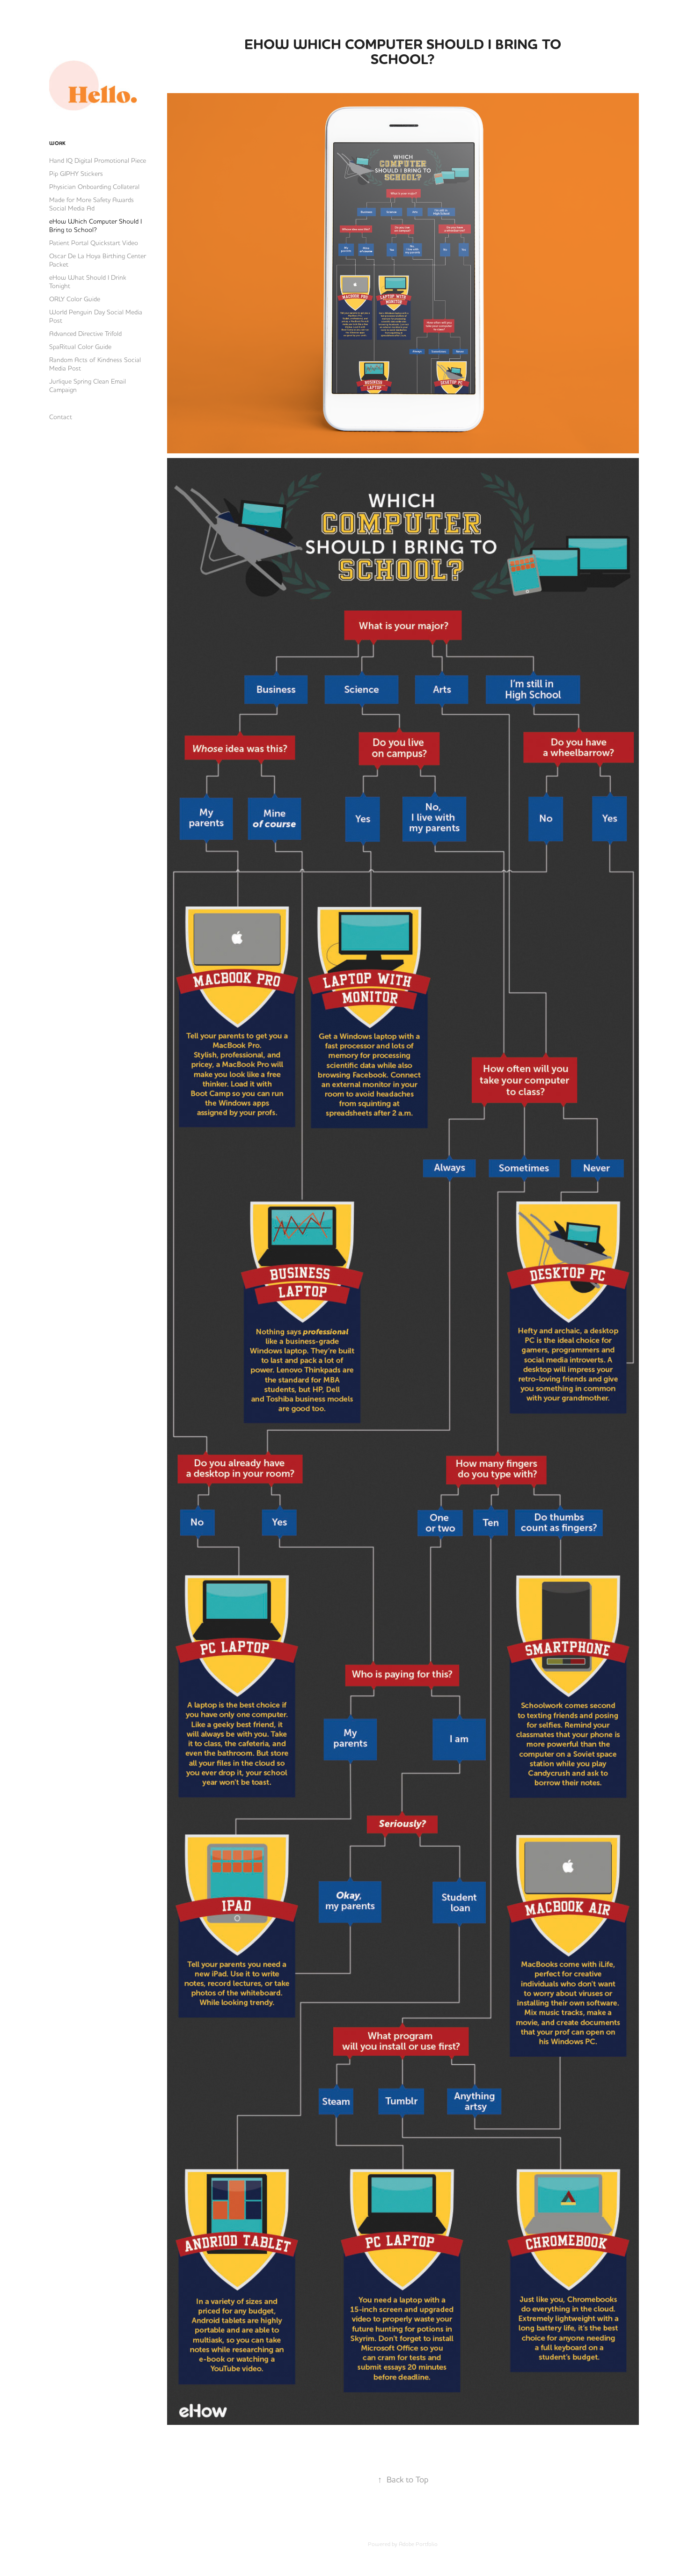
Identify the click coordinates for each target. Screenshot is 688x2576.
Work (57, 143)
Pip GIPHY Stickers (76, 174)
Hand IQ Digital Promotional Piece (98, 160)
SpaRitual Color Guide (80, 347)
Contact (61, 417)
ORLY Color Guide (75, 299)
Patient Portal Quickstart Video (94, 243)
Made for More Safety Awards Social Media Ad (91, 204)
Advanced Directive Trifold (85, 334)
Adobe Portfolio (418, 2544)
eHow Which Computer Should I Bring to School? (95, 226)
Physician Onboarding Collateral (94, 187)
